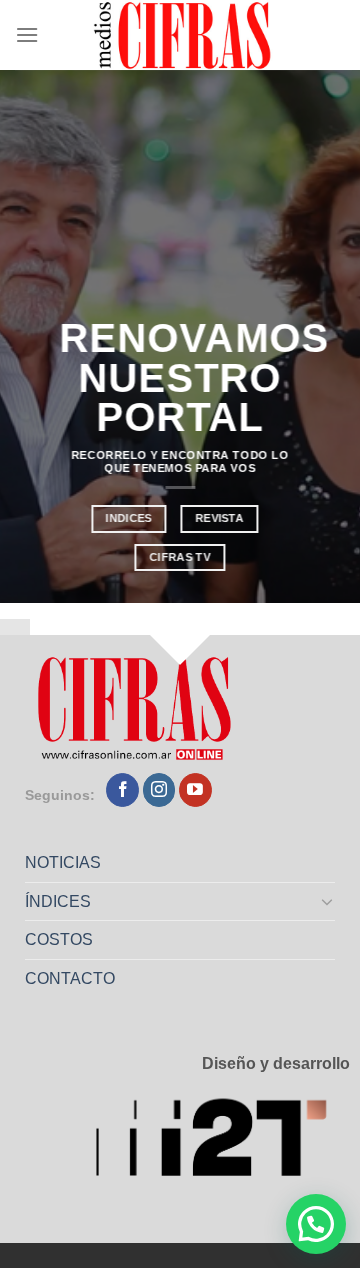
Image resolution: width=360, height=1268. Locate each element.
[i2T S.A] (222, 1142)
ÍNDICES (58, 901)
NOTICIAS (63, 862)
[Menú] (27, 34)
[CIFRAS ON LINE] (184, 35)
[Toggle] (328, 901)
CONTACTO (70, 978)
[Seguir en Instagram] (159, 790)
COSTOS (59, 939)
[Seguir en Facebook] (122, 790)
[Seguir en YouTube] (195, 790)
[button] (316, 1224)
